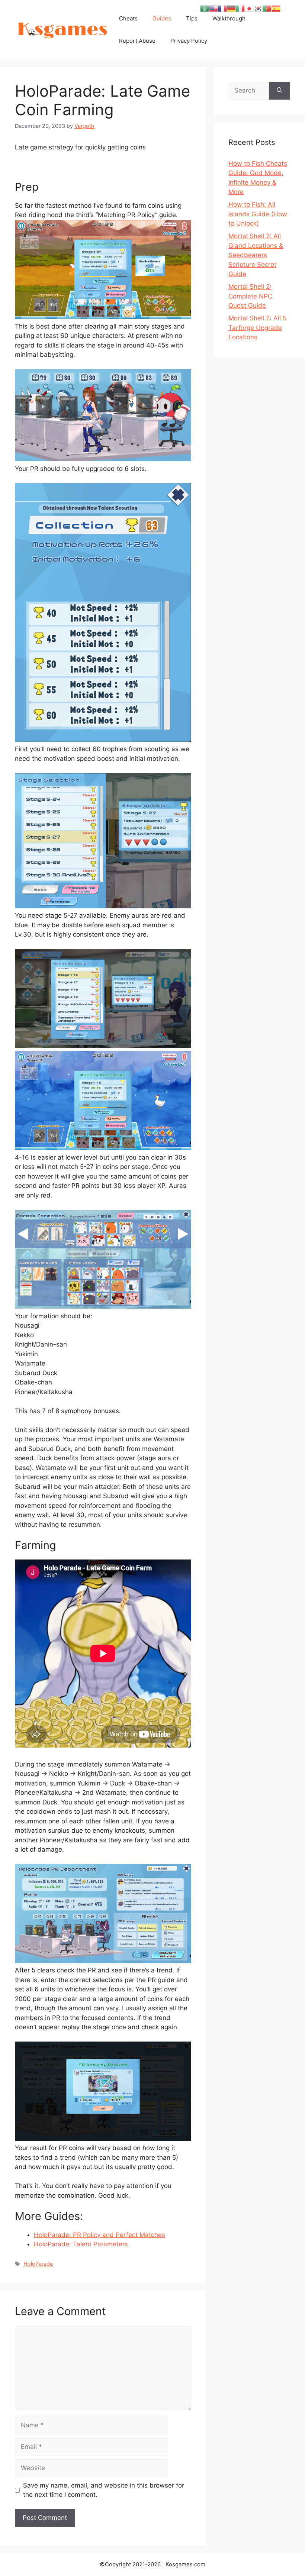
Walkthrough (229, 18)
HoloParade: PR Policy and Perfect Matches (99, 2235)
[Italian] (240, 8)
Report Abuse (137, 41)
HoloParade (38, 2264)
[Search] (280, 91)
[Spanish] (276, 8)
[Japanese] (249, 8)
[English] (213, 8)
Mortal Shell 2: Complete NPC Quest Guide (250, 296)
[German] (231, 8)
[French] (222, 8)
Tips (192, 18)
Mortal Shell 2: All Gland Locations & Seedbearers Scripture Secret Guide (256, 255)
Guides (162, 18)
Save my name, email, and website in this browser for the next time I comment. (104, 2490)
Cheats (128, 18)
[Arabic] (205, 8)
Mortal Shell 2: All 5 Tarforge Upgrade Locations (257, 328)
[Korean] (258, 8)
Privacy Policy (189, 41)
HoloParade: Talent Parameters (81, 2244)
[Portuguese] (267, 8)
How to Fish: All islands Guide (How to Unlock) (258, 214)
